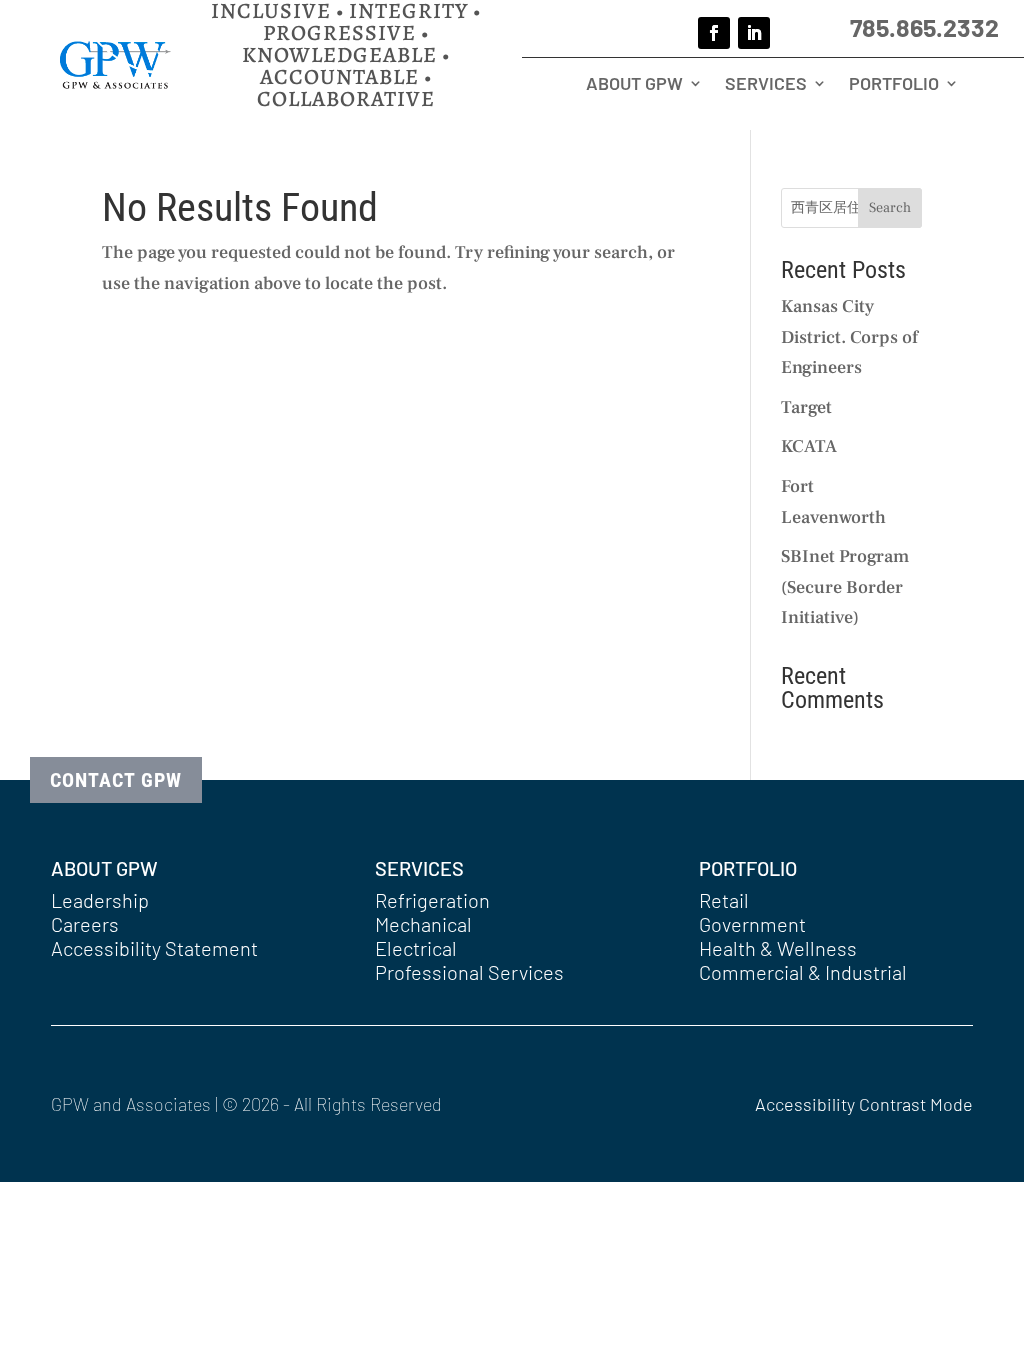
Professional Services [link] (469, 972)
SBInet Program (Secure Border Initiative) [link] (845, 587)
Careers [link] (85, 924)
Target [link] (806, 407)
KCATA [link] (809, 446)
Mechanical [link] (423, 924)
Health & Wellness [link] (778, 948)
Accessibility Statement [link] (154, 948)
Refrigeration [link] (432, 900)
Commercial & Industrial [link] (803, 972)
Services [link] (766, 85)
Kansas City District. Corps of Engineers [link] (849, 337)
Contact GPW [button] (116, 780)
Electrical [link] (416, 948)
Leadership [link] (100, 900)
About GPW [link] (634, 85)
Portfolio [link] (894, 85)
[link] (115, 83)
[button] (714, 33)
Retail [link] (724, 900)
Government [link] (752, 924)
